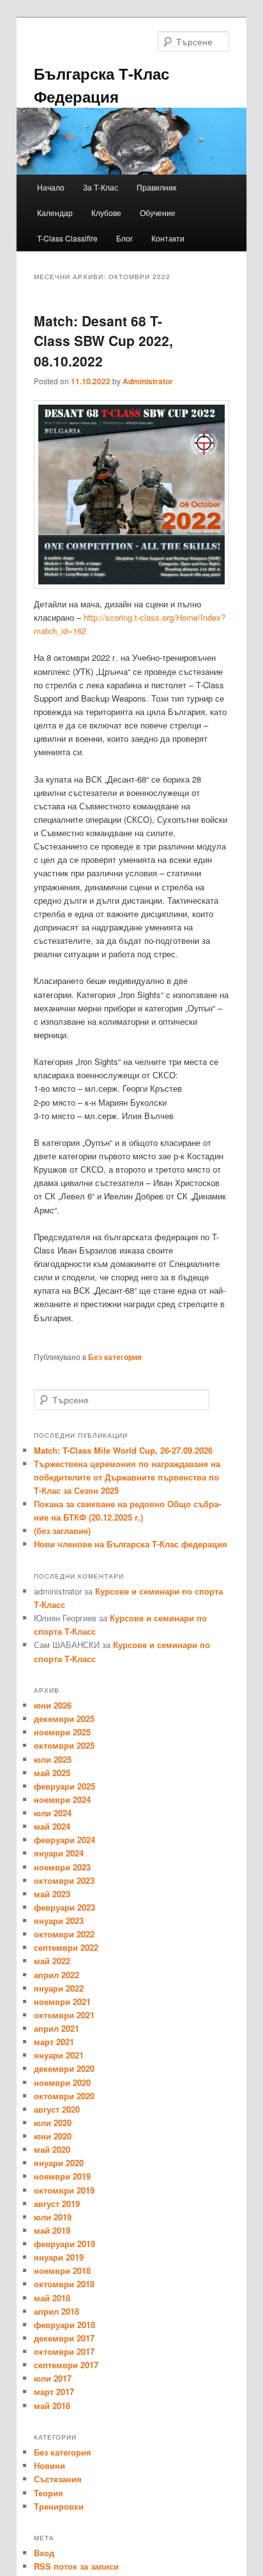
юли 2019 (53, 2217)
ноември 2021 (62, 2001)
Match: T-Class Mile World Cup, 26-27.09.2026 (123, 1450)
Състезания (58, 2479)
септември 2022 (66, 1947)
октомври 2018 (64, 2284)
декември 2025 (64, 1719)
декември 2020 (64, 2068)
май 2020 (52, 2149)
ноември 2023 (62, 1867)
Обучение (158, 213)
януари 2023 (59, 1921)
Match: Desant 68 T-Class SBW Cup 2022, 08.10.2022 (103, 341)
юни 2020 (53, 2136)
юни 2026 (53, 1705)
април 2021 (56, 2028)
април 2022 (56, 1975)
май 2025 (52, 1773)
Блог (124, 238)
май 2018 (52, 2298)
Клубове (106, 213)
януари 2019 (59, 2257)
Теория (49, 2493)
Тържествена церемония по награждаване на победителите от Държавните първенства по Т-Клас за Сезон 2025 (127, 1477)
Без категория (115, 1357)
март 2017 (54, 2391)
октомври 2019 (64, 2190)
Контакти (168, 238)
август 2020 (57, 2109)
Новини (49, 2465)
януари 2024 (59, 1853)
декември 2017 (64, 2338)
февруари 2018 (64, 2325)
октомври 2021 (64, 2015)
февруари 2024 (64, 1840)
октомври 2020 (64, 2096)
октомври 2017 (64, 2351)
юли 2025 (53, 1759)
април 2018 (56, 2311)
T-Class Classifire (67, 238)
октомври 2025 (64, 1745)
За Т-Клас (101, 187)
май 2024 (52, 1826)
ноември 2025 (62, 1732)
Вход (44, 2553)
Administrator (148, 381)
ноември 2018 (62, 2270)
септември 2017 (66, 2365)
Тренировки (59, 2506)
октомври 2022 (64, 1934)
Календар (55, 213)
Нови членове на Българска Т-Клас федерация (131, 1544)
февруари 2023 (64, 1907)
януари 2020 (59, 2163)
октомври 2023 (64, 1880)
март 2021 (54, 2042)
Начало (51, 187)
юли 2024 (53, 1813)
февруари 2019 (64, 2244)
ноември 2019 (62, 2176)
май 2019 (52, 2230)
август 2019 (57, 2203)
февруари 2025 (64, 1786)
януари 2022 (59, 1988)
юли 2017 (53, 2378)
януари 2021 (59, 2055)
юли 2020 (53, 2123)
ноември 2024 (62, 1799)
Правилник (156, 187)
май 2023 (52, 1894)
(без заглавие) (62, 1530)
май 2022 (52, 1961)
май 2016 (52, 2406)
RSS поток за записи (76, 2566)
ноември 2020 (62, 2082)
